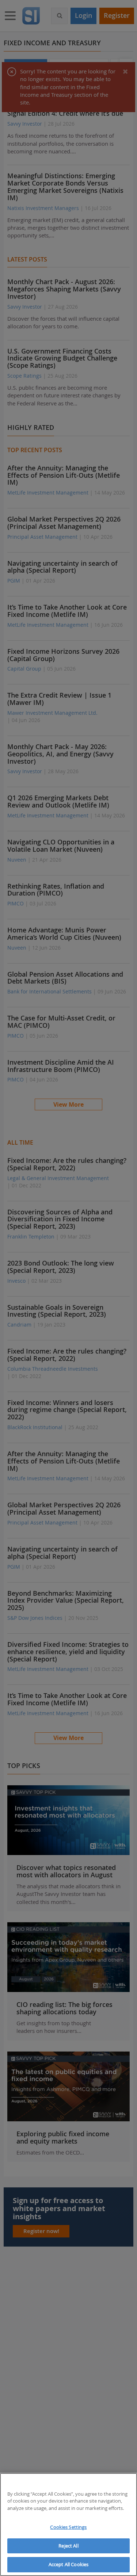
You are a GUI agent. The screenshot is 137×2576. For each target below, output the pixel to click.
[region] (68, 2525)
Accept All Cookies (68, 2564)
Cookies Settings (68, 2527)
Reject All (68, 2546)
